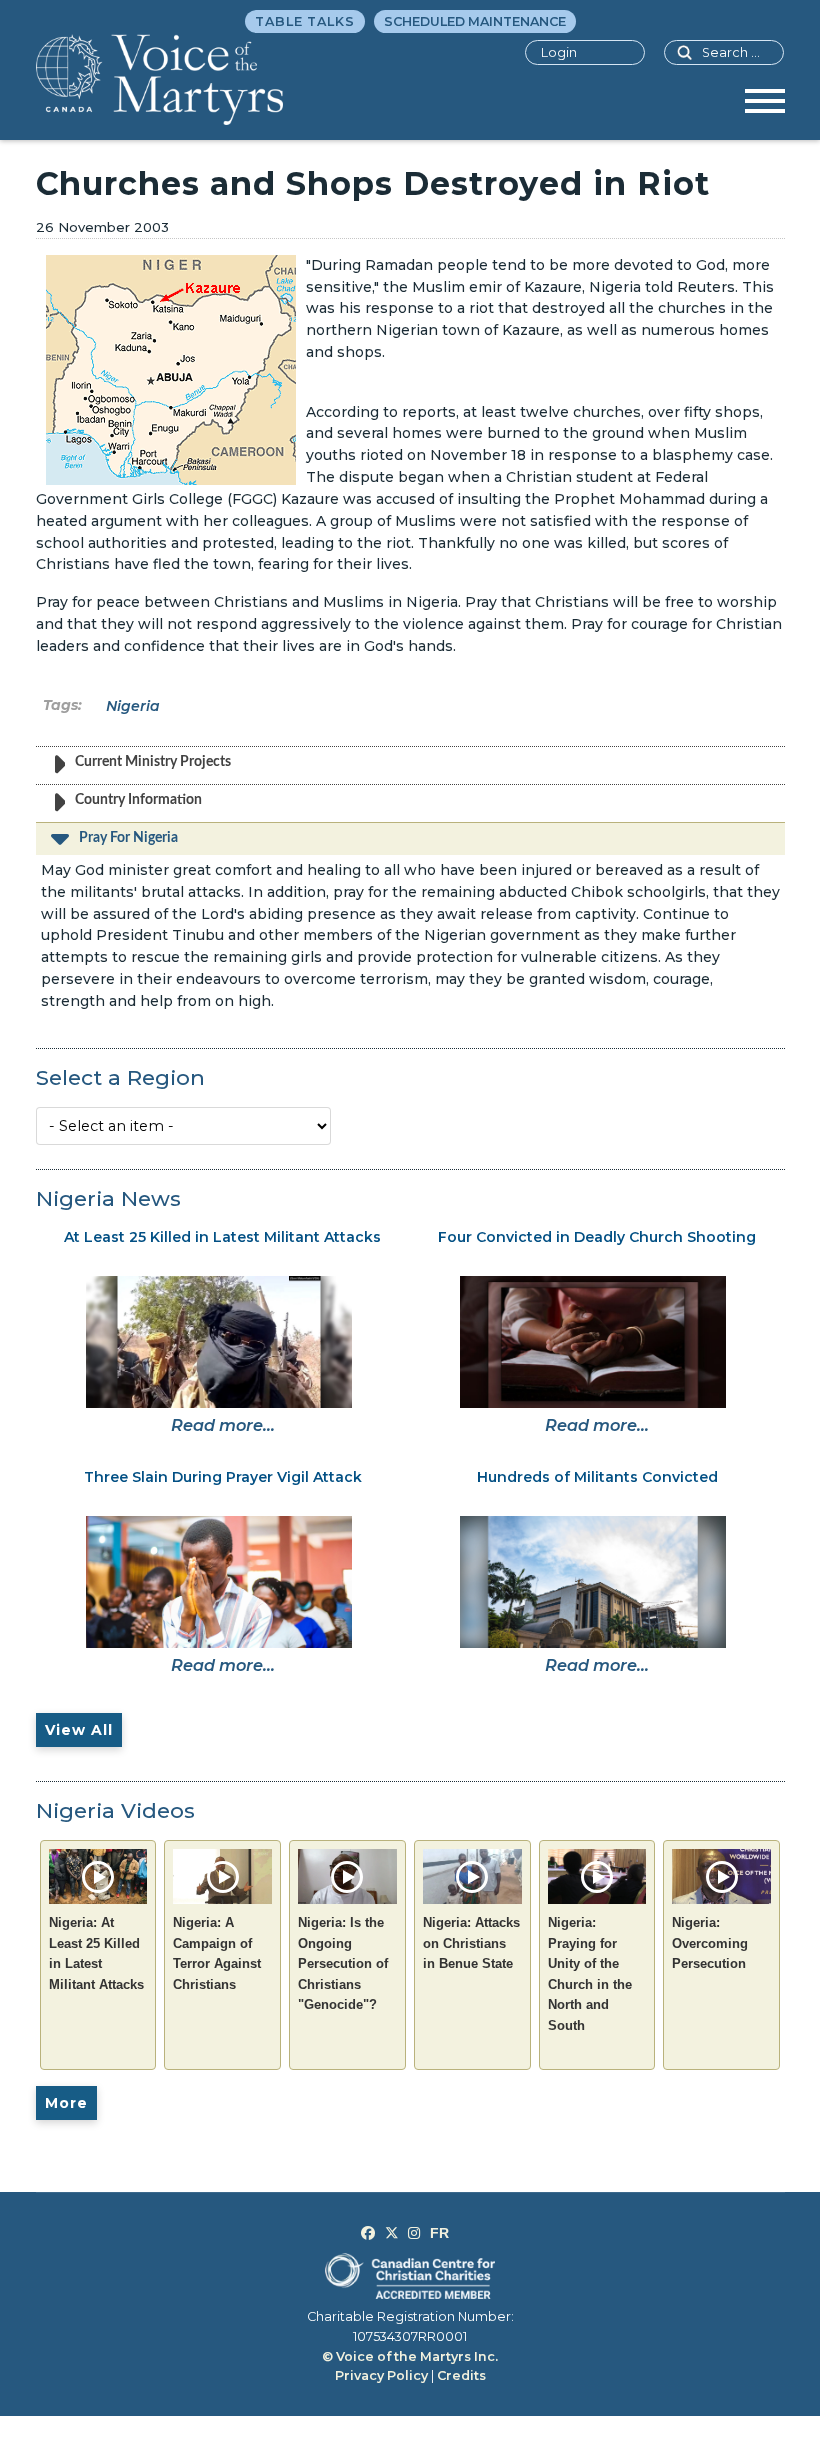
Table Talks (305, 21)
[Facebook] (368, 2233)
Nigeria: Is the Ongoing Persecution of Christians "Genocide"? (343, 1963)
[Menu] (765, 108)
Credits (461, 2375)
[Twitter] (392, 2233)
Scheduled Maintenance (475, 21)
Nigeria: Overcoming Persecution (710, 1943)
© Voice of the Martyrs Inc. (410, 2356)
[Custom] (439, 2233)
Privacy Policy (381, 2375)
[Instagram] (414, 2233)
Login (559, 52)
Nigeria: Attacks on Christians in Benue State (471, 1943)
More (66, 2103)
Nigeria (133, 706)
